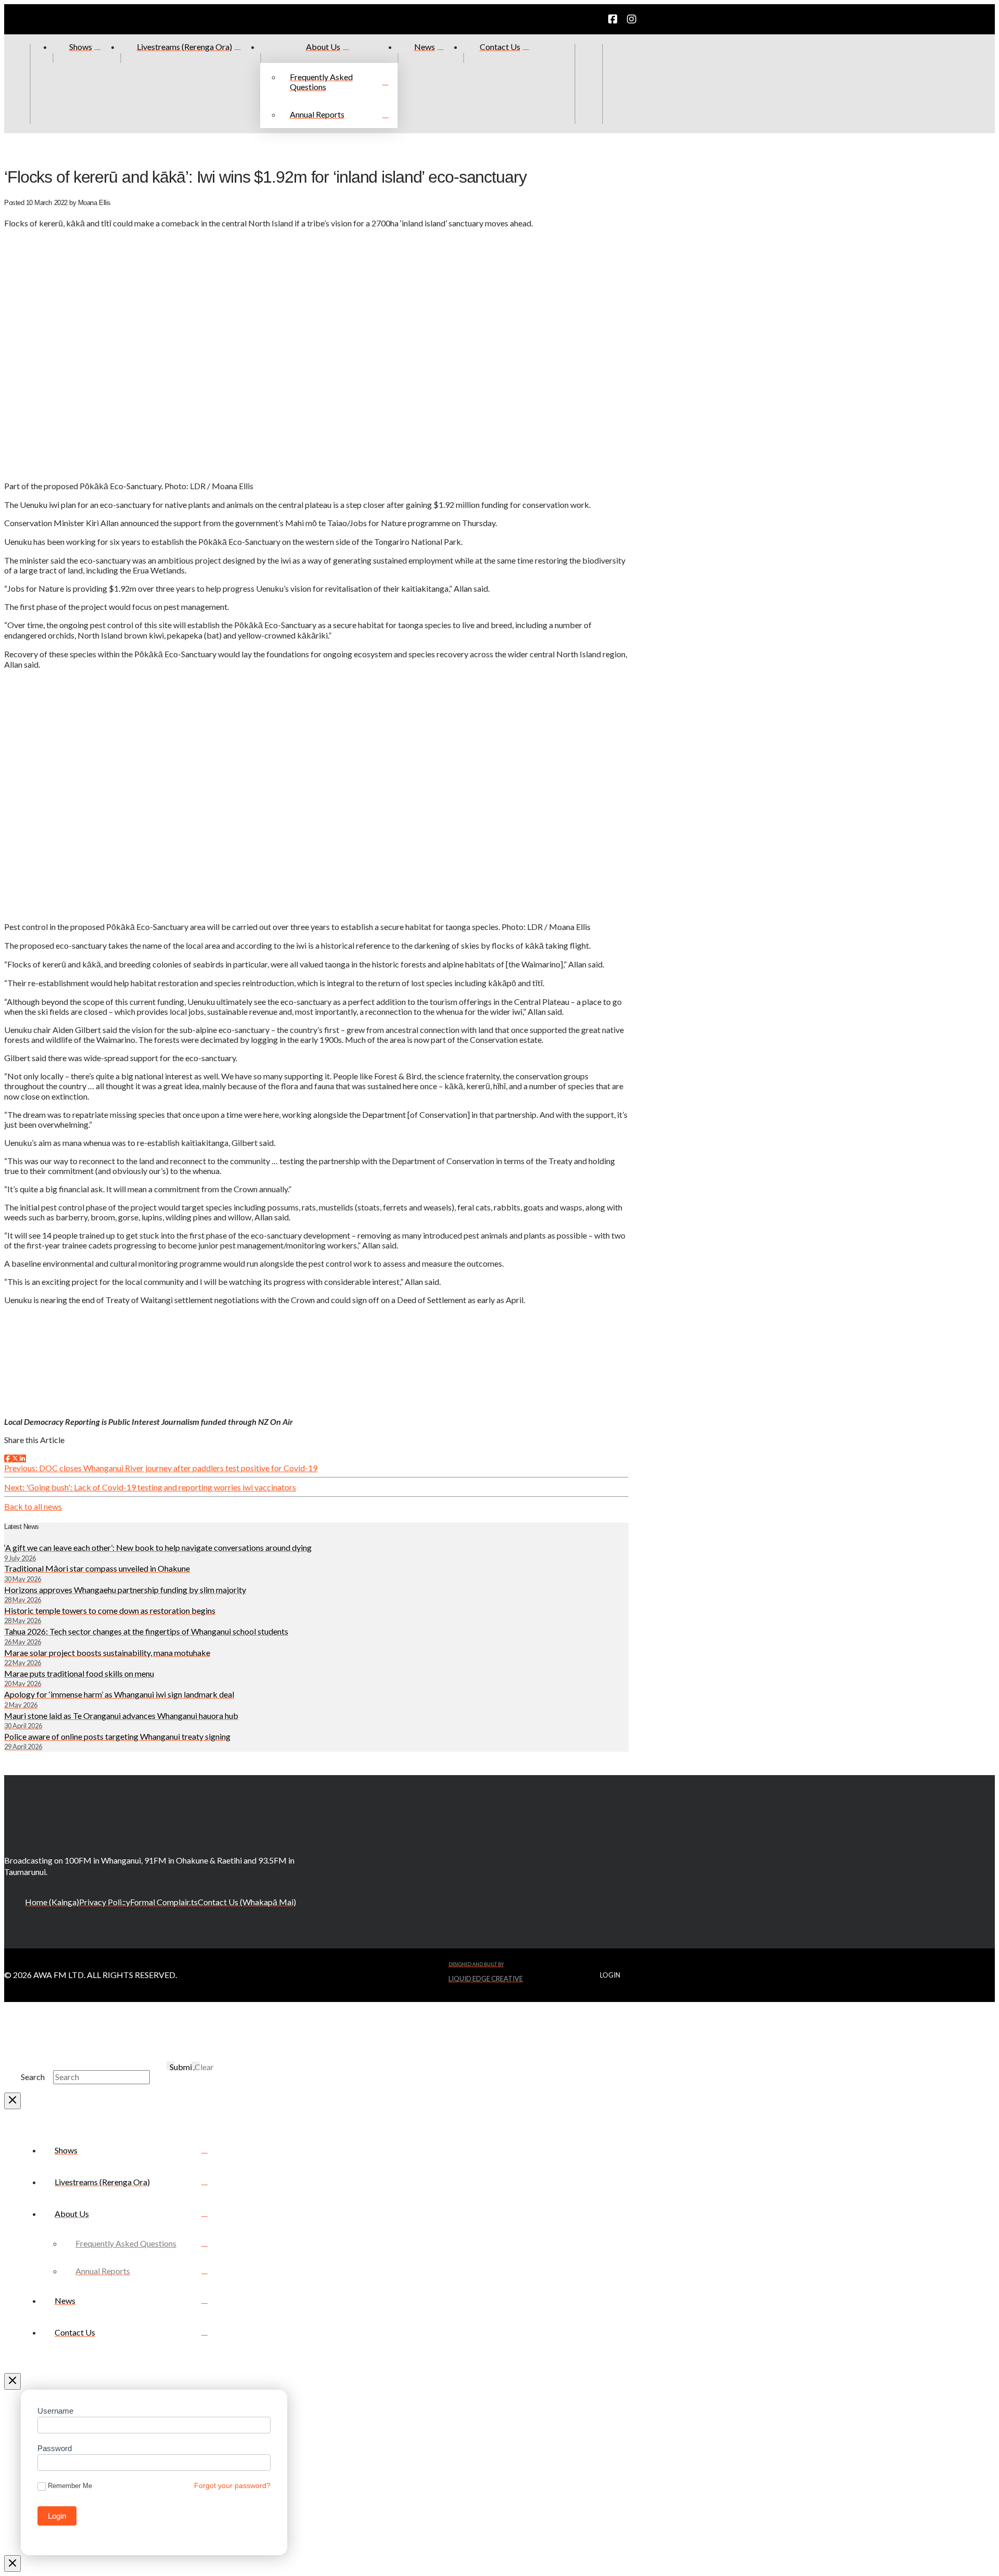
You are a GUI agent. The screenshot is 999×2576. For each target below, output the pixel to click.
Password (55, 2448)
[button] (616, 84)
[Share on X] (15, 1458)
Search (33, 2077)
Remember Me (70, 2486)
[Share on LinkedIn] (22, 1458)
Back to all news (33, 1506)
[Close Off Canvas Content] (12, 2381)
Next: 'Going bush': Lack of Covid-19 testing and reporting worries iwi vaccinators (150, 1487)
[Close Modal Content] (12, 2101)
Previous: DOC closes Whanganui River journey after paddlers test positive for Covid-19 (161, 1468)
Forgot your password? (232, 2485)
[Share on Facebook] (8, 1458)
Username (55, 2411)
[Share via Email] (29, 1458)
